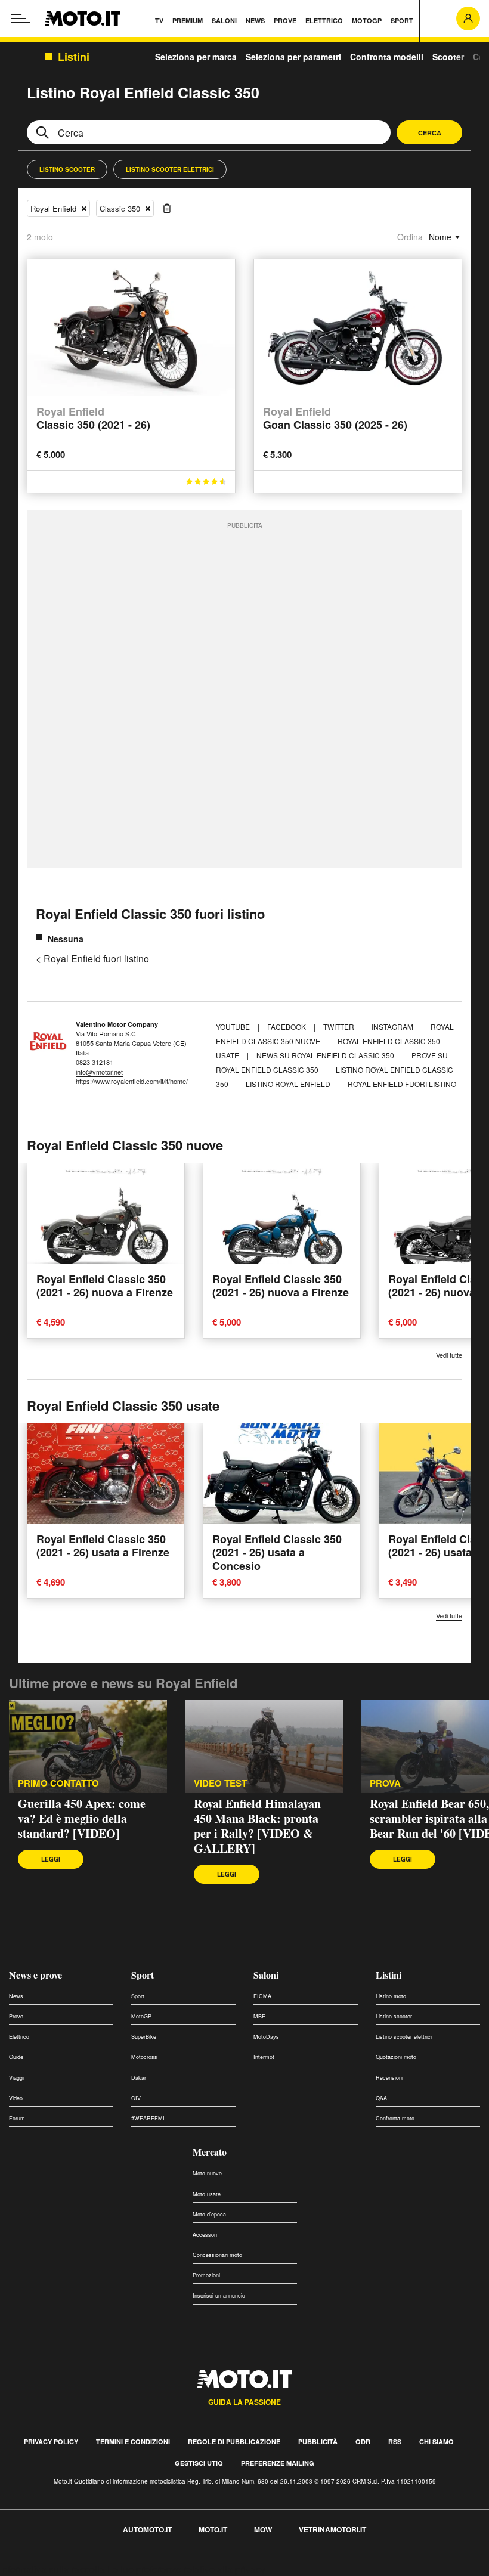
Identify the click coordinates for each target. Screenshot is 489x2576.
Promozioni (206, 2275)
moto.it (213, 2529)
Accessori (205, 2235)
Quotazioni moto (396, 2057)
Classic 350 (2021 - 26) (93, 419)
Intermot (264, 2057)
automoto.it (147, 2529)
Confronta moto (395, 2118)
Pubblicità (318, 2442)
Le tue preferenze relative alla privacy (186, 2569)
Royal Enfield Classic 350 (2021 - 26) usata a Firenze (103, 1546)
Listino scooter (394, 2016)
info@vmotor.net (99, 1072)
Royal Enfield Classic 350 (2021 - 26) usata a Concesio (277, 1552)
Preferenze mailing (278, 2463)
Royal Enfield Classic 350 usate (123, 1405)
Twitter (340, 1027)
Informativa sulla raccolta (52, 2569)
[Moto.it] (83, 18)
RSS (395, 2442)
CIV (136, 2098)
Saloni (266, 1975)
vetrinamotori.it (332, 2529)
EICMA (262, 1996)
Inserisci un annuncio (219, 2295)
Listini (389, 1975)
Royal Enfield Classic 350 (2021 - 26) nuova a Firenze (105, 1286)
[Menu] (21, 18)
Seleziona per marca (196, 57)
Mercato (210, 2152)
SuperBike (144, 2037)
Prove (16, 2016)
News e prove (35, 1975)
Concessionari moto (217, 2255)
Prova (385, 1783)
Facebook (287, 1027)
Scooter (448, 57)
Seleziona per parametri (293, 57)
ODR (363, 2442)
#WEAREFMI (148, 2118)
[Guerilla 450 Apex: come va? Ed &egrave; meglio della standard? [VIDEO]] (88, 1746)
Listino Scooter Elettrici (170, 169)
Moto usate (207, 2194)
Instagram (393, 1027)
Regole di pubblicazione (234, 2442)
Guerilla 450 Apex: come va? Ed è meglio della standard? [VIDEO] (82, 1818)
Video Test (220, 1783)
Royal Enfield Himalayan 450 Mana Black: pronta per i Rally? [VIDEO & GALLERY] (257, 1826)
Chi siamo (437, 2442)
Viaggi (16, 2078)
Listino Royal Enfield (288, 1084)
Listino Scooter (67, 169)
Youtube (234, 1027)
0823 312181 (95, 1062)
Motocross (144, 2057)
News (16, 1996)
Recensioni (389, 2078)
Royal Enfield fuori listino (402, 1084)
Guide (16, 2057)
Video (16, 2098)
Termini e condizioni (133, 2442)
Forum (17, 2118)
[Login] (468, 18)
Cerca (430, 133)
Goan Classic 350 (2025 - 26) (335, 419)
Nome (440, 237)
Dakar (139, 2078)
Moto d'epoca (209, 2214)
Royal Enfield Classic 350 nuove (125, 1145)
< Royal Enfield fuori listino (92, 959)
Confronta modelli (387, 57)
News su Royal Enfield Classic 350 (325, 1055)
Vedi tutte (449, 1355)
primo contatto (58, 1783)
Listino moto (391, 1996)
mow (263, 2529)
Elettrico (19, 2037)
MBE (259, 2016)
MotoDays (266, 2037)
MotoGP (141, 2016)
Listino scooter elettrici (404, 2037)
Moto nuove (207, 2173)
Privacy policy (51, 2442)
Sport (143, 1975)
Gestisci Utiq (199, 2463)
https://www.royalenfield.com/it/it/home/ (132, 1081)
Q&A (381, 2098)
